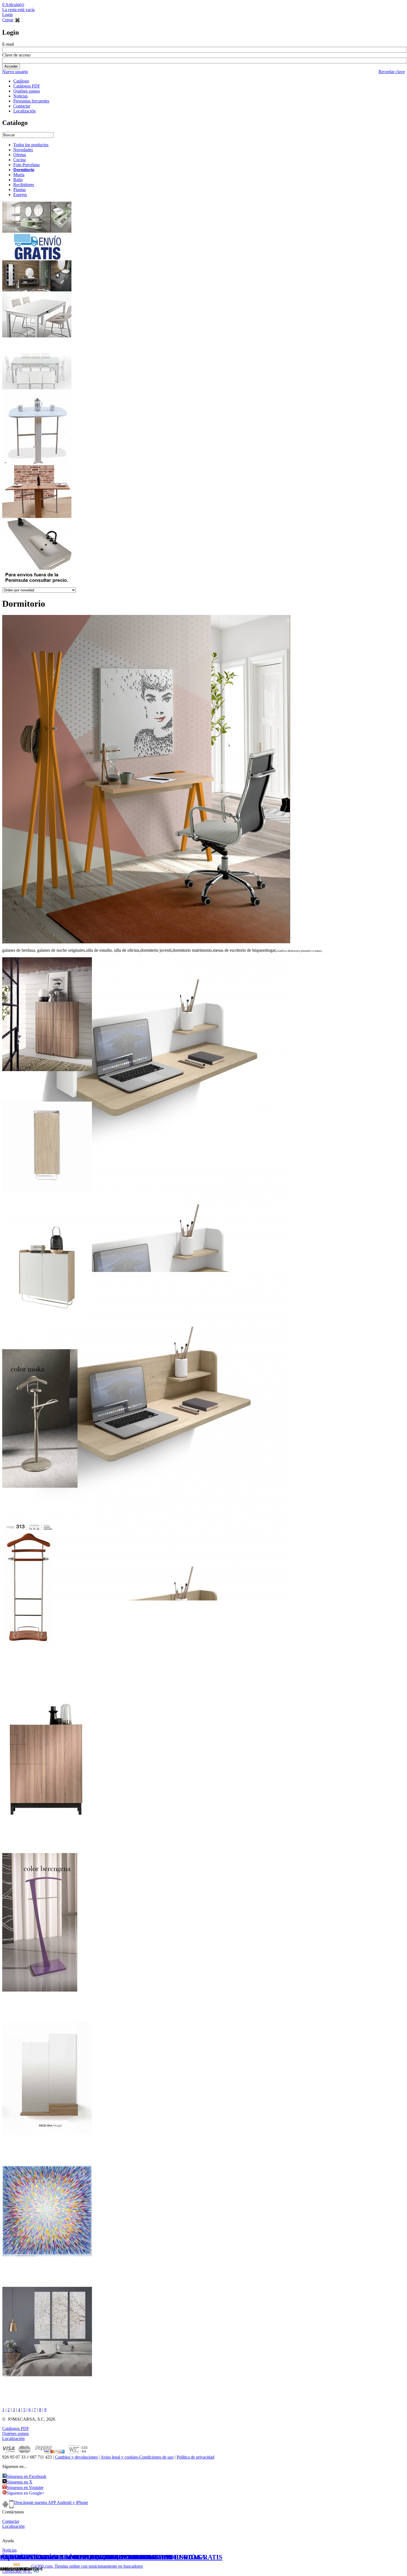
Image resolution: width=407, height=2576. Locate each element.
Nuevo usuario (15, 72)
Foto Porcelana (26, 165)
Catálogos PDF (27, 86)
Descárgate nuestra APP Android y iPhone (51, 2502)
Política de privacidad (195, 2457)
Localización (25, 111)
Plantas (20, 190)
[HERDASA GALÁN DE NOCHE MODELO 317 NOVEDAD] (40, 1489)
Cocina (20, 160)
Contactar (22, 106)
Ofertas (20, 155)
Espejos (20, 195)
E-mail (8, 44)
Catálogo (21, 81)
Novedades (23, 150)
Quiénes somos (27, 91)
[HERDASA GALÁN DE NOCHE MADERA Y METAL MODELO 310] (40, 1993)
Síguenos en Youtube (25, 2488)
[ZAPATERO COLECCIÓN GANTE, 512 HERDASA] (47, 1824)
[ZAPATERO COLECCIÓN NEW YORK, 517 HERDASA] (47, 1072)
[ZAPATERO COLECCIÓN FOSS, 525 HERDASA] (47, 1193)
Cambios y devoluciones (76, 2457)
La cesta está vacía (18, 10)
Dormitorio (24, 170)
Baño (18, 180)
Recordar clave (392, 72)
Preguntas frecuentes (31, 101)
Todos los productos (31, 145)
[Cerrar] (17, 20)
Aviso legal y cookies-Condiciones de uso (137, 2457)
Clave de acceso (16, 55)
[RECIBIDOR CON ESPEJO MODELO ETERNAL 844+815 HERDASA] (47, 2136)
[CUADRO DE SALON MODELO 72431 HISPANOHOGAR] (47, 2257)
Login (7, 15)
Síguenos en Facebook (26, 2476)
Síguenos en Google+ (26, 2493)
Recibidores (24, 185)
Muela (19, 175)
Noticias (20, 96)
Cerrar (8, 20)
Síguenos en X (20, 2482)
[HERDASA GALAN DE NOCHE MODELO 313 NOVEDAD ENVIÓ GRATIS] (29, 1658)
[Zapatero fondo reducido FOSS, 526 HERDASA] (47, 1320)
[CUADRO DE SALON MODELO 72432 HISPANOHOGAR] (47, 2378)
